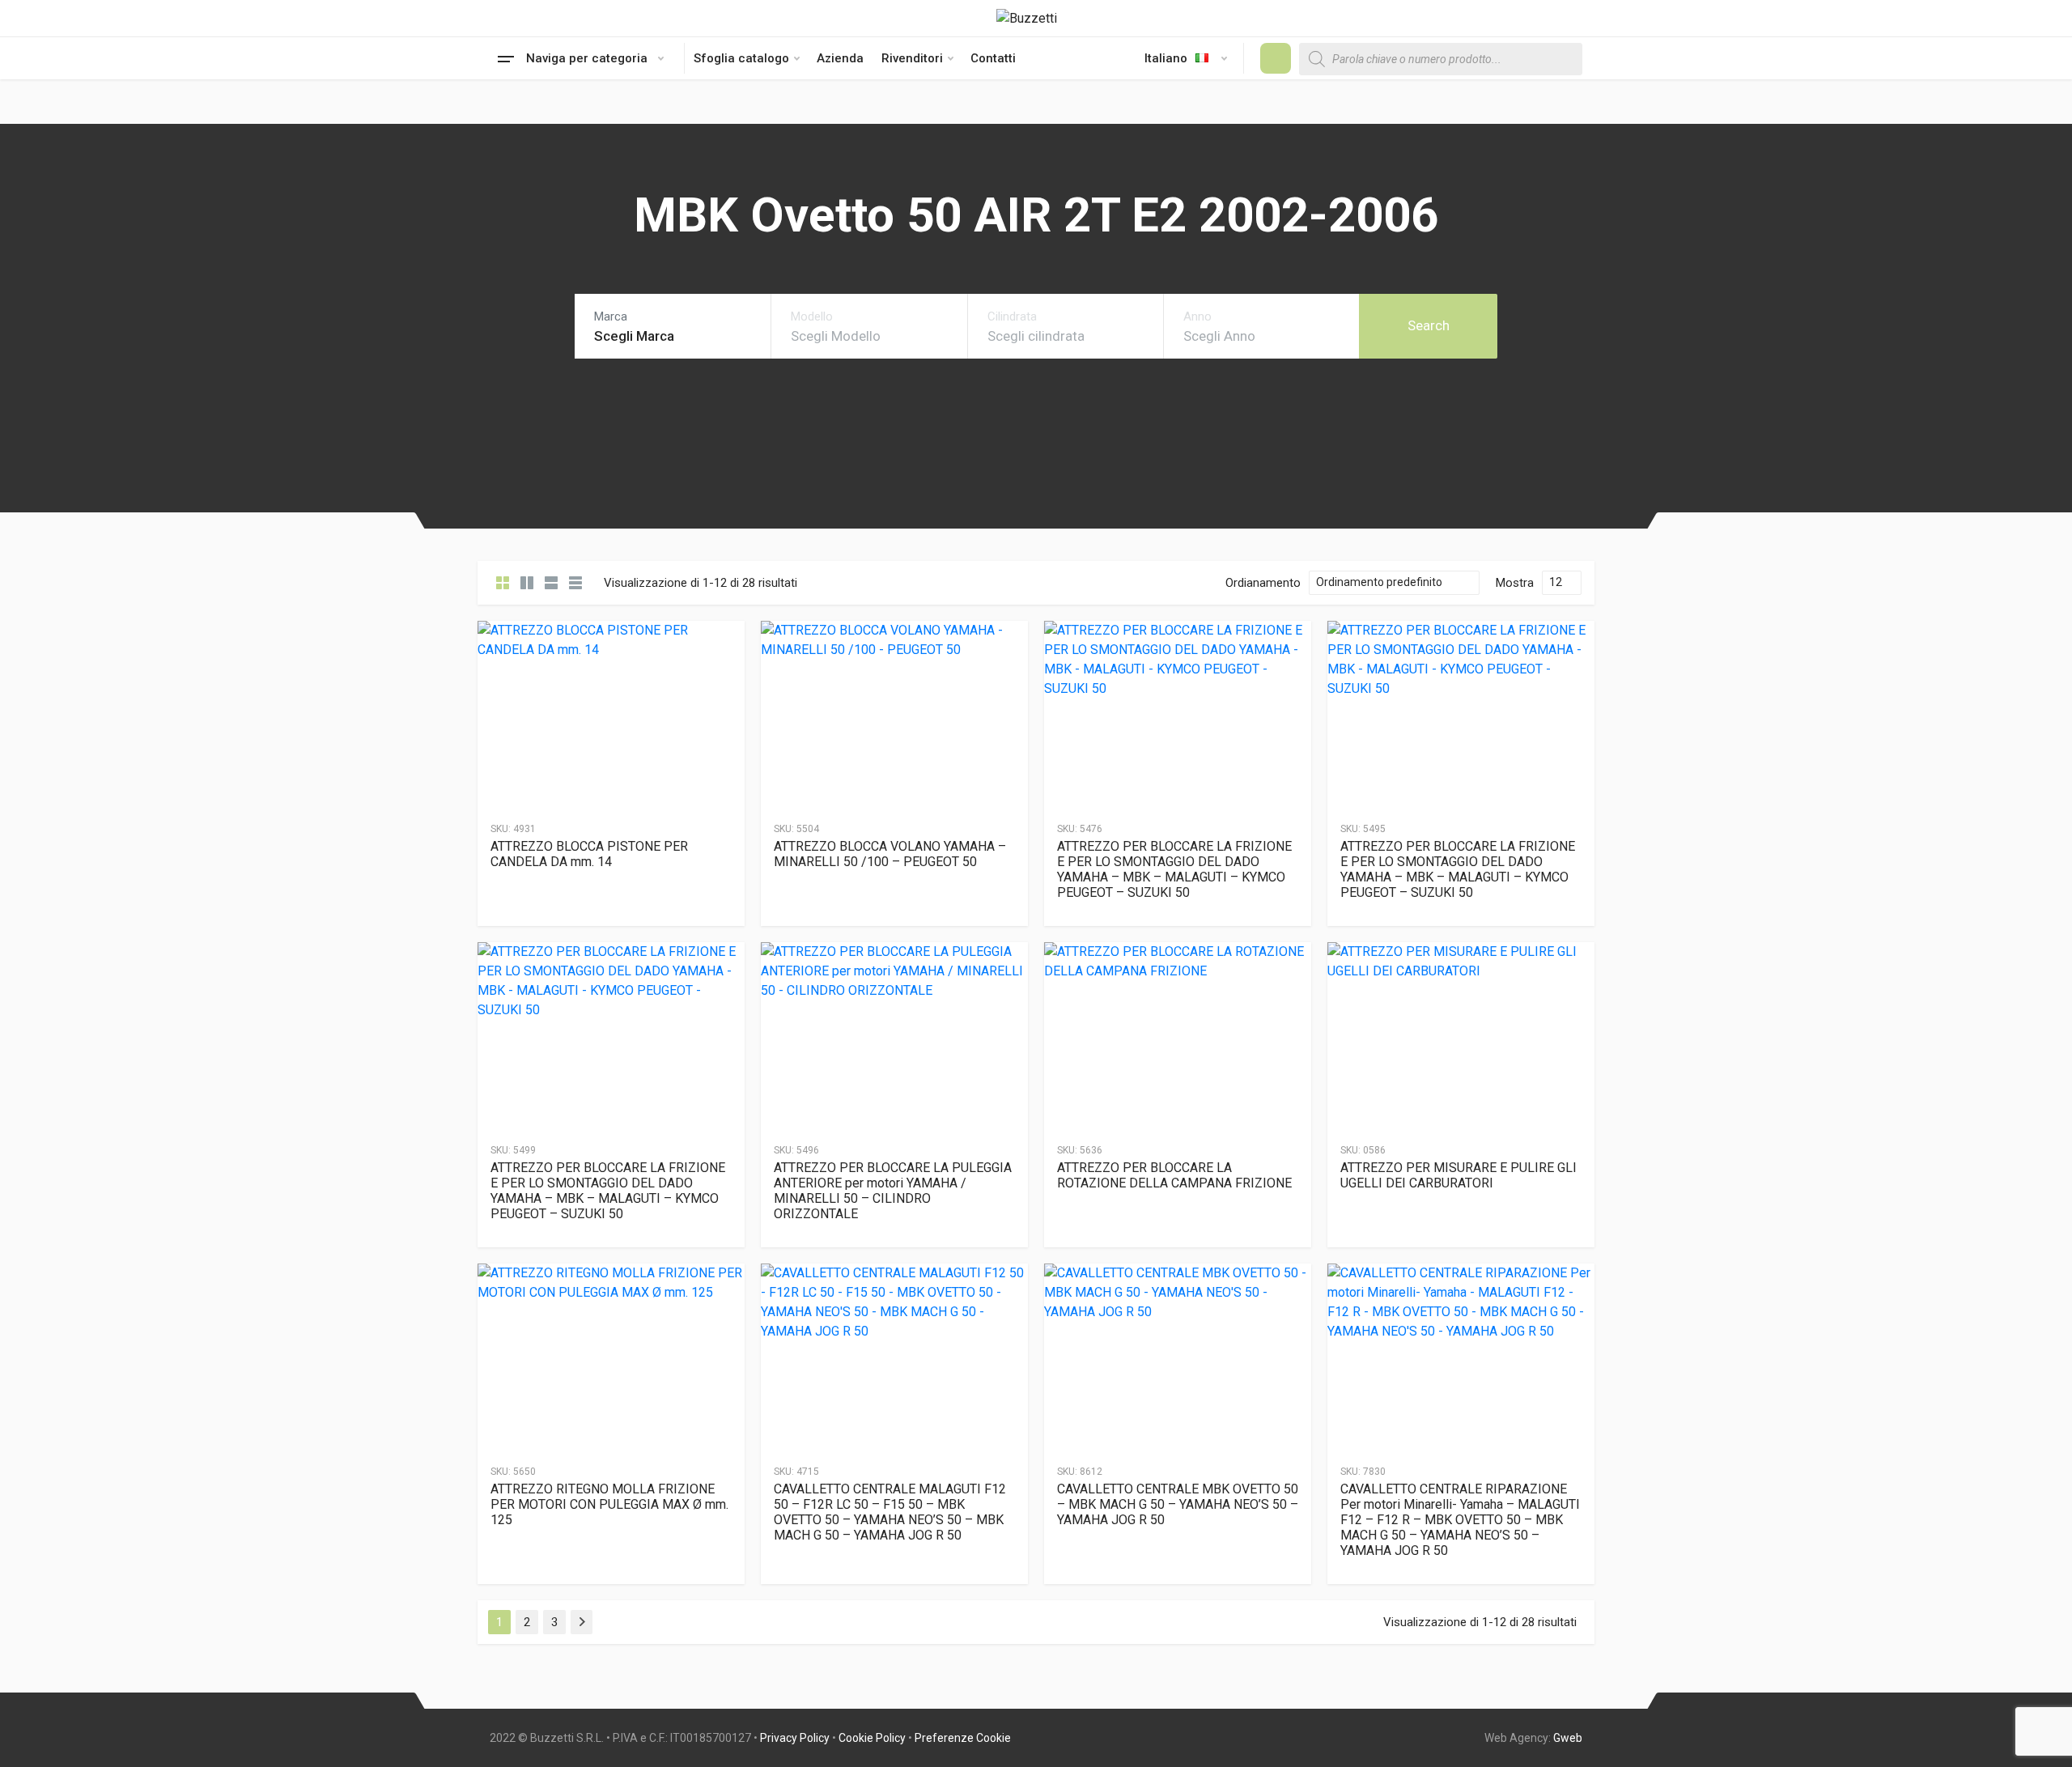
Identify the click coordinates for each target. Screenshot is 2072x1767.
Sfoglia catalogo (741, 58)
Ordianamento (1263, 583)
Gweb (1568, 1738)
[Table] (575, 583)
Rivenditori (912, 58)
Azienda (840, 58)
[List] (551, 583)
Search (1429, 325)
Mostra (1515, 583)
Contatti (993, 58)
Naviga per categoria (587, 58)
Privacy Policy (795, 1738)
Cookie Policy (872, 1738)
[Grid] (503, 583)
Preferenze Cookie (963, 1738)
